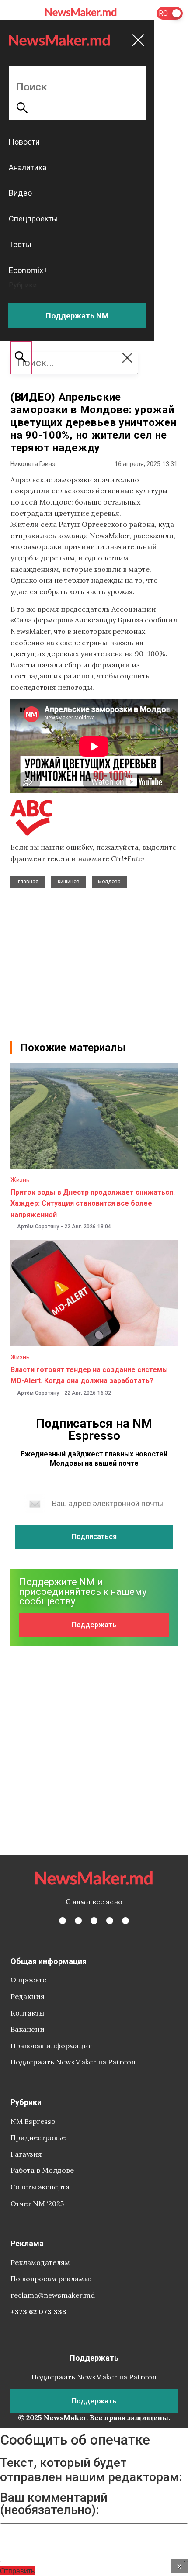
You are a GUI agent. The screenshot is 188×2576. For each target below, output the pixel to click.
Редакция (28, 1996)
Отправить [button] (17, 2571)
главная (28, 882)
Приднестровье (38, 2137)
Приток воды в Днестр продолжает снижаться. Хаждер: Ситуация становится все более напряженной (93, 1203)
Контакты (27, 2013)
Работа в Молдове (42, 2170)
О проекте (28, 1980)
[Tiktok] (110, 1921)
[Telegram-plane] (125, 1921)
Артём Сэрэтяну (38, 1227)
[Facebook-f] (63, 1921)
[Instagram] (94, 1921)
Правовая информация (51, 2046)
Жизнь (20, 1180)
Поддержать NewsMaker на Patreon (73, 2062)
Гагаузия (26, 2154)
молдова (109, 882)
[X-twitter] (78, 1921)
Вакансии (28, 2029)
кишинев (69, 882)
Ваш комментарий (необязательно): (54, 2504)
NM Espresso (33, 2121)
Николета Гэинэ (33, 464)
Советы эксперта (40, 2187)
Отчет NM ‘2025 (37, 2203)
